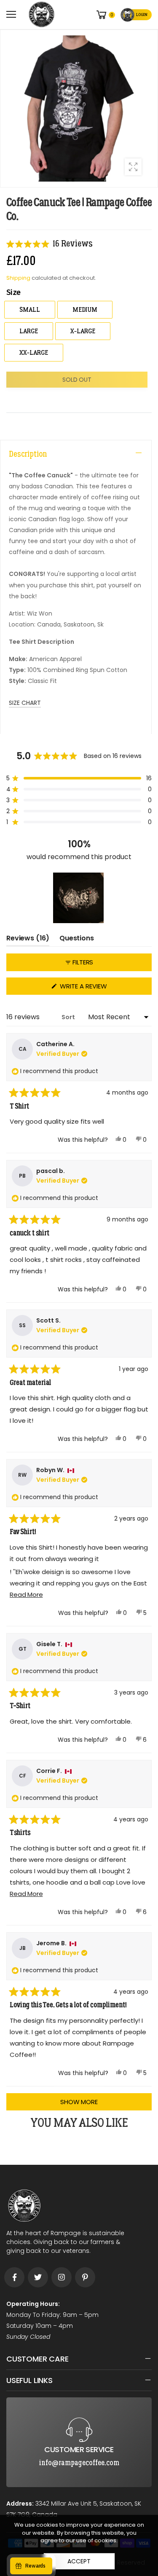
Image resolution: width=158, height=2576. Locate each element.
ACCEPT (79, 2561)
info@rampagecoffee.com (79, 2404)
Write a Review (98, 988)
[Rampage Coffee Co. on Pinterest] (85, 2277)
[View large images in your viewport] (133, 167)
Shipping (18, 278)
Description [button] (28, 454)
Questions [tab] (77, 940)
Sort (69, 1017)
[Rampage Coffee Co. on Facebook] (14, 2277)
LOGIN (142, 15)
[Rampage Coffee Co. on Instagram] (62, 2277)
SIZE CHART (25, 703)
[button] (50, 244)
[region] (79, 898)
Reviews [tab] (28, 940)
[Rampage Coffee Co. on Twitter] (38, 2277)
